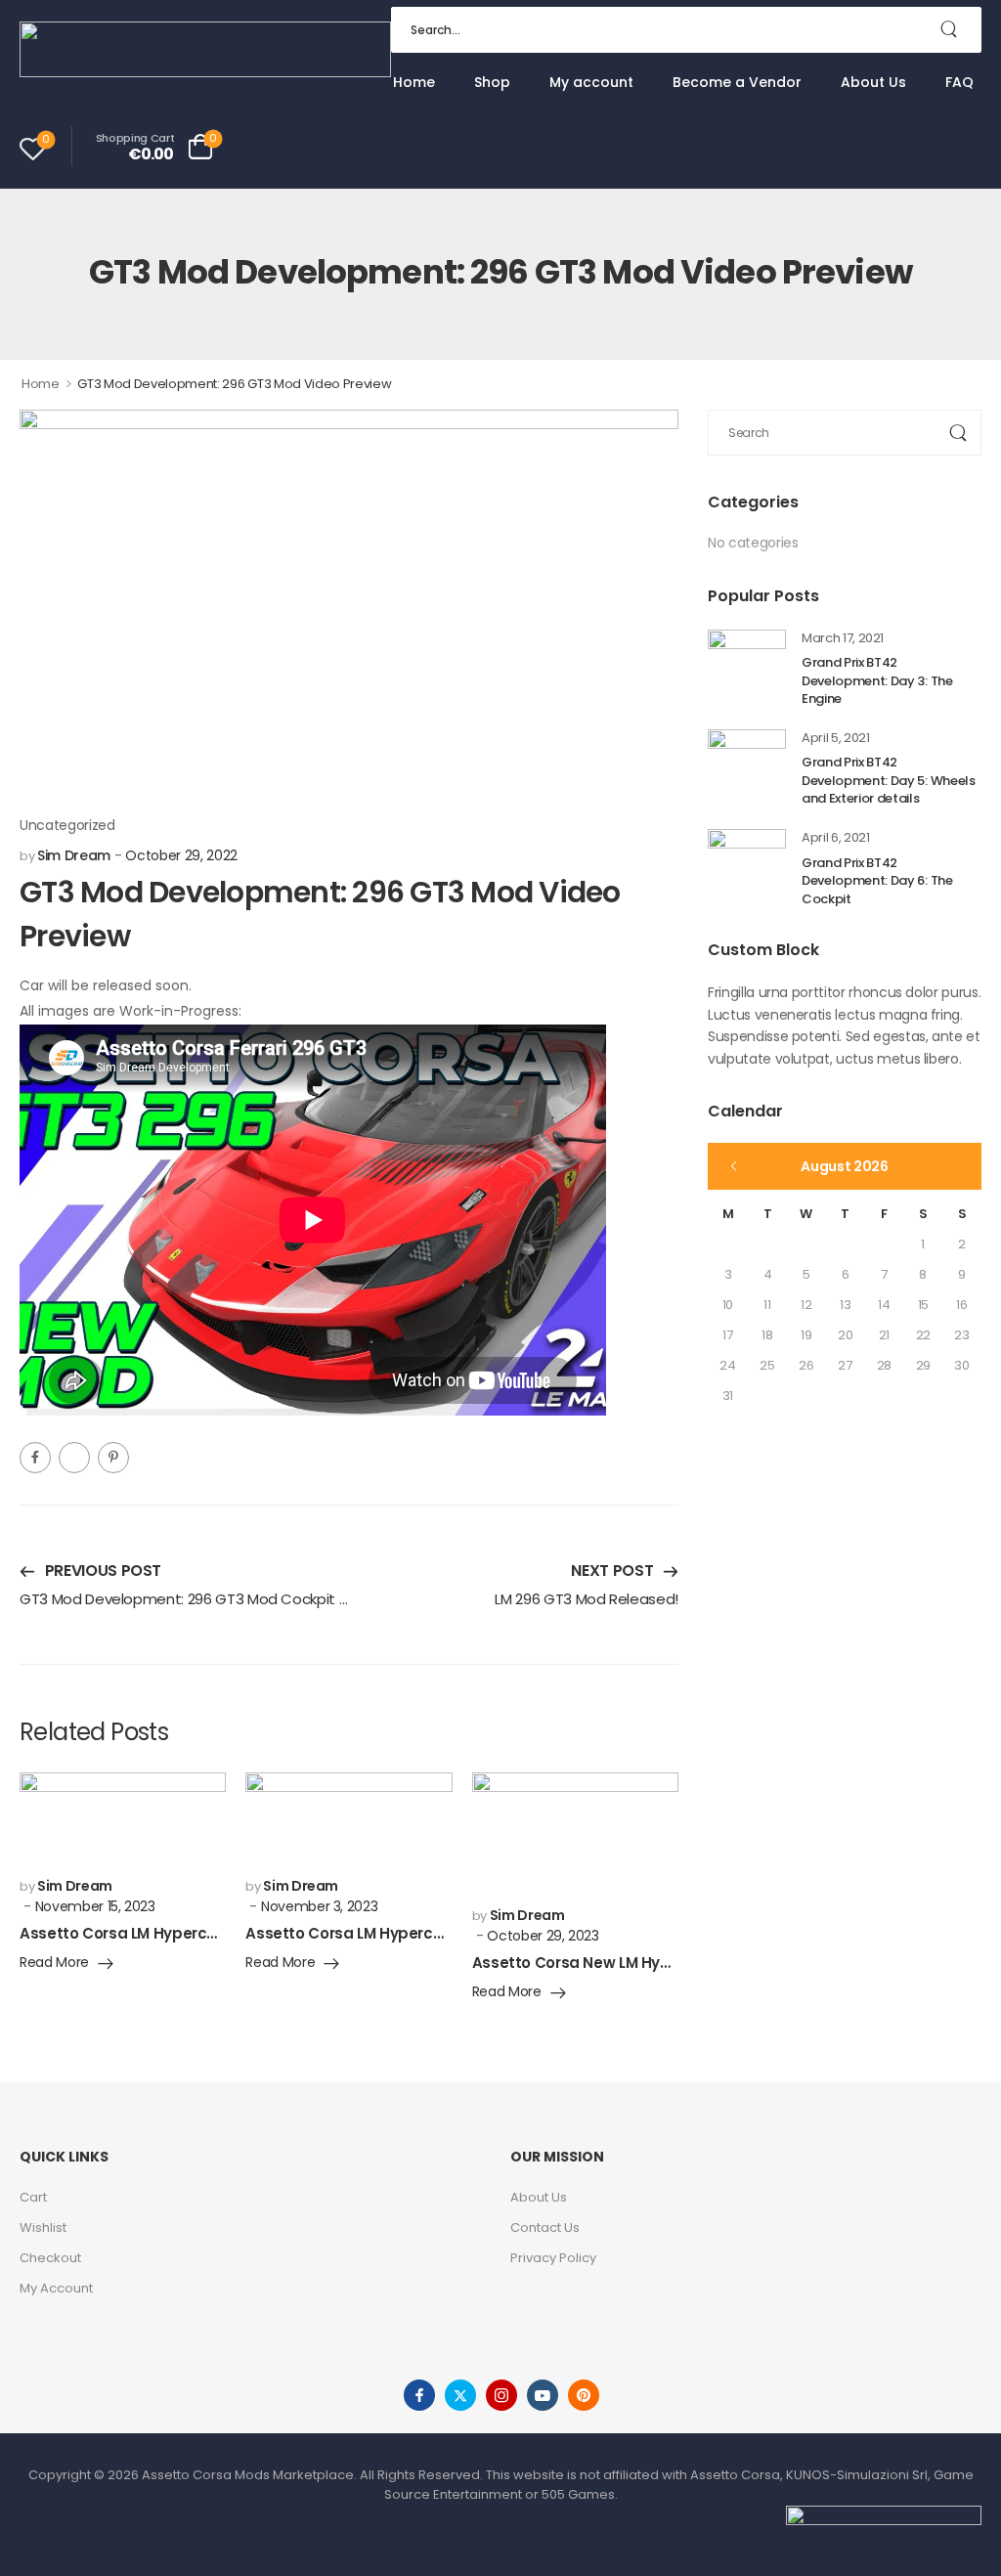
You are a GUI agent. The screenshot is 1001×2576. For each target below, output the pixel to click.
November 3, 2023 (319, 1906)
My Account (56, 2288)
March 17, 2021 (843, 638)
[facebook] (419, 2395)
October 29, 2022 (181, 855)
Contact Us (545, 2227)
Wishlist (43, 2227)
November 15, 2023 (95, 1906)
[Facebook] (35, 1458)
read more (54, 1964)
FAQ (959, 82)
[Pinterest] (113, 1458)
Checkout (50, 2258)
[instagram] (501, 2395)
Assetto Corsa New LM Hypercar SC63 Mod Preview (661, 1963)
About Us (873, 82)
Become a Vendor (737, 82)
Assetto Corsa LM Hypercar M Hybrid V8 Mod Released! (224, 1933)
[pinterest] (584, 2395)
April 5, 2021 (835, 738)
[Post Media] (747, 669)
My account (591, 82)
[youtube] (543, 2395)
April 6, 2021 (835, 837)
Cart (33, 2197)
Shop (492, 82)
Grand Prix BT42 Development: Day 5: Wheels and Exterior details (889, 780)
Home (414, 82)
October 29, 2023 (543, 1936)
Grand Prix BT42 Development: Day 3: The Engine (877, 680)
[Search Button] (957, 30)
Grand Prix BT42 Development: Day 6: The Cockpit (877, 881)
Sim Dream (74, 855)
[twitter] (460, 2395)
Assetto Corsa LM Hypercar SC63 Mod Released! (426, 1933)
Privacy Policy (553, 2258)
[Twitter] (74, 1458)
